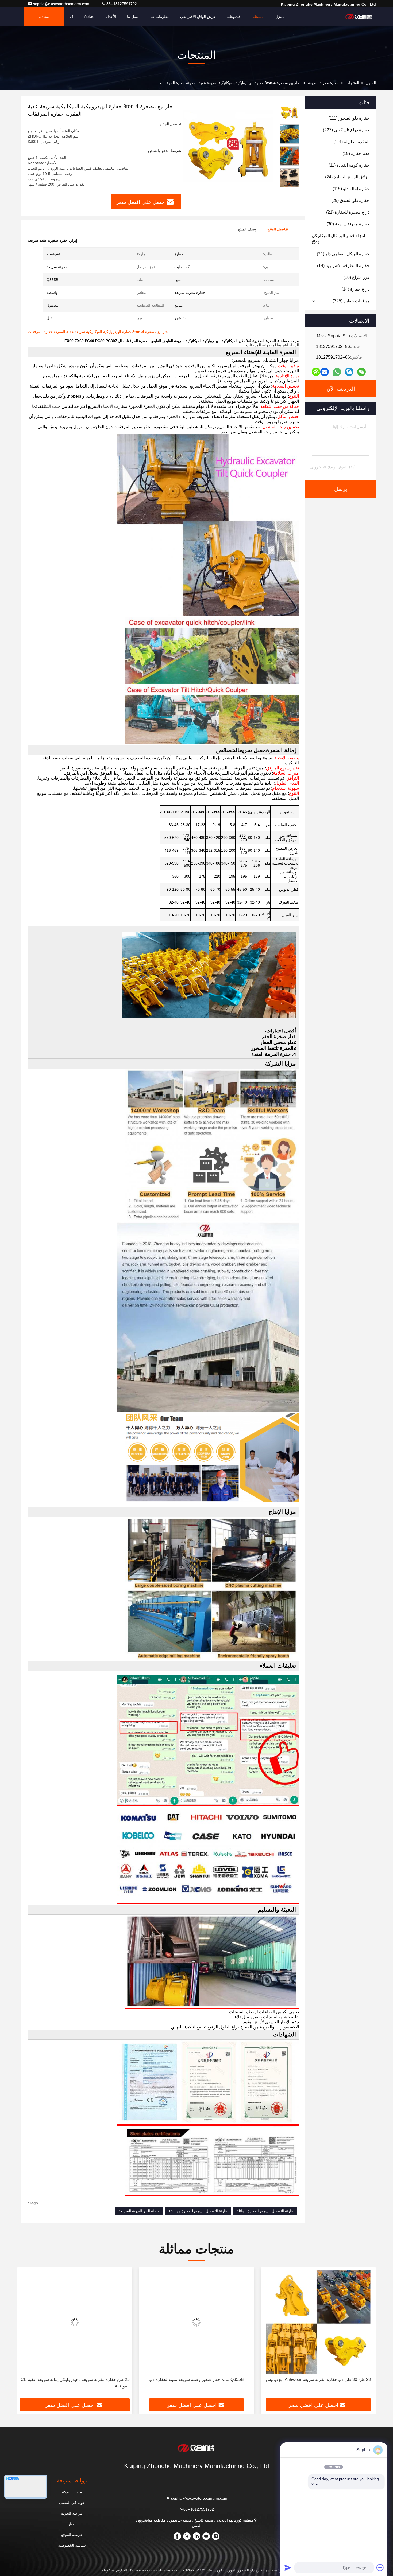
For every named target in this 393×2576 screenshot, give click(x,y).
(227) (346, 130)
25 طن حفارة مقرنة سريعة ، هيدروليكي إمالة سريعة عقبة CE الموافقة (319, 2383)
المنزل (280, 17)
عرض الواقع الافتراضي (198, 17)
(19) (356, 153)
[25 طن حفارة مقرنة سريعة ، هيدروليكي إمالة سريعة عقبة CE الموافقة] (318, 2322)
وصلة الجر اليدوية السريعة (139, 2211)
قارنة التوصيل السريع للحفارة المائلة (265, 2211)
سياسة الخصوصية (72, 2545)
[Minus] (288, 2450)
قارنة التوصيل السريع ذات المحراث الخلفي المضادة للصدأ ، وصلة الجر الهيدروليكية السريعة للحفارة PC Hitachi (200, 2383)
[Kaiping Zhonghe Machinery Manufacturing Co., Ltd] (359, 17)
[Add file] (380, 2567)
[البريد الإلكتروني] (325, 372)
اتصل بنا (133, 17)
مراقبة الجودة (72, 2513)
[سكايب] (349, 372)
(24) (347, 177)
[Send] (288, 2567)
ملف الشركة (72, 2492)
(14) (343, 266)
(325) (351, 301)
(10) (357, 277)
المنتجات (258, 17)
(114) (351, 142)
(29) (350, 200)
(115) (351, 189)
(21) (348, 212)
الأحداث (110, 17)
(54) (338, 239)
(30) (348, 224)
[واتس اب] (337, 372)
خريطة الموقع (72, 2535)
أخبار (72, 2524)
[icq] (316, 372)
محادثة (44, 17)
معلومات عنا (160, 17)
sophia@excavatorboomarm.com (62, 4)
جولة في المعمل (72, 2503)
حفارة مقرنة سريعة (323, 83)
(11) (349, 165)
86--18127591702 (121, 4)
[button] (289, 185)
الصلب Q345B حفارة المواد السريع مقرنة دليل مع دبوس (75, 2380)
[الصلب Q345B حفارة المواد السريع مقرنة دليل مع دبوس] (75, 2322)
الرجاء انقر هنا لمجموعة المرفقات (273, 345)
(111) (349, 118)
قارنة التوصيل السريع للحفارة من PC (198, 2211)
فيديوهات (234, 17)
